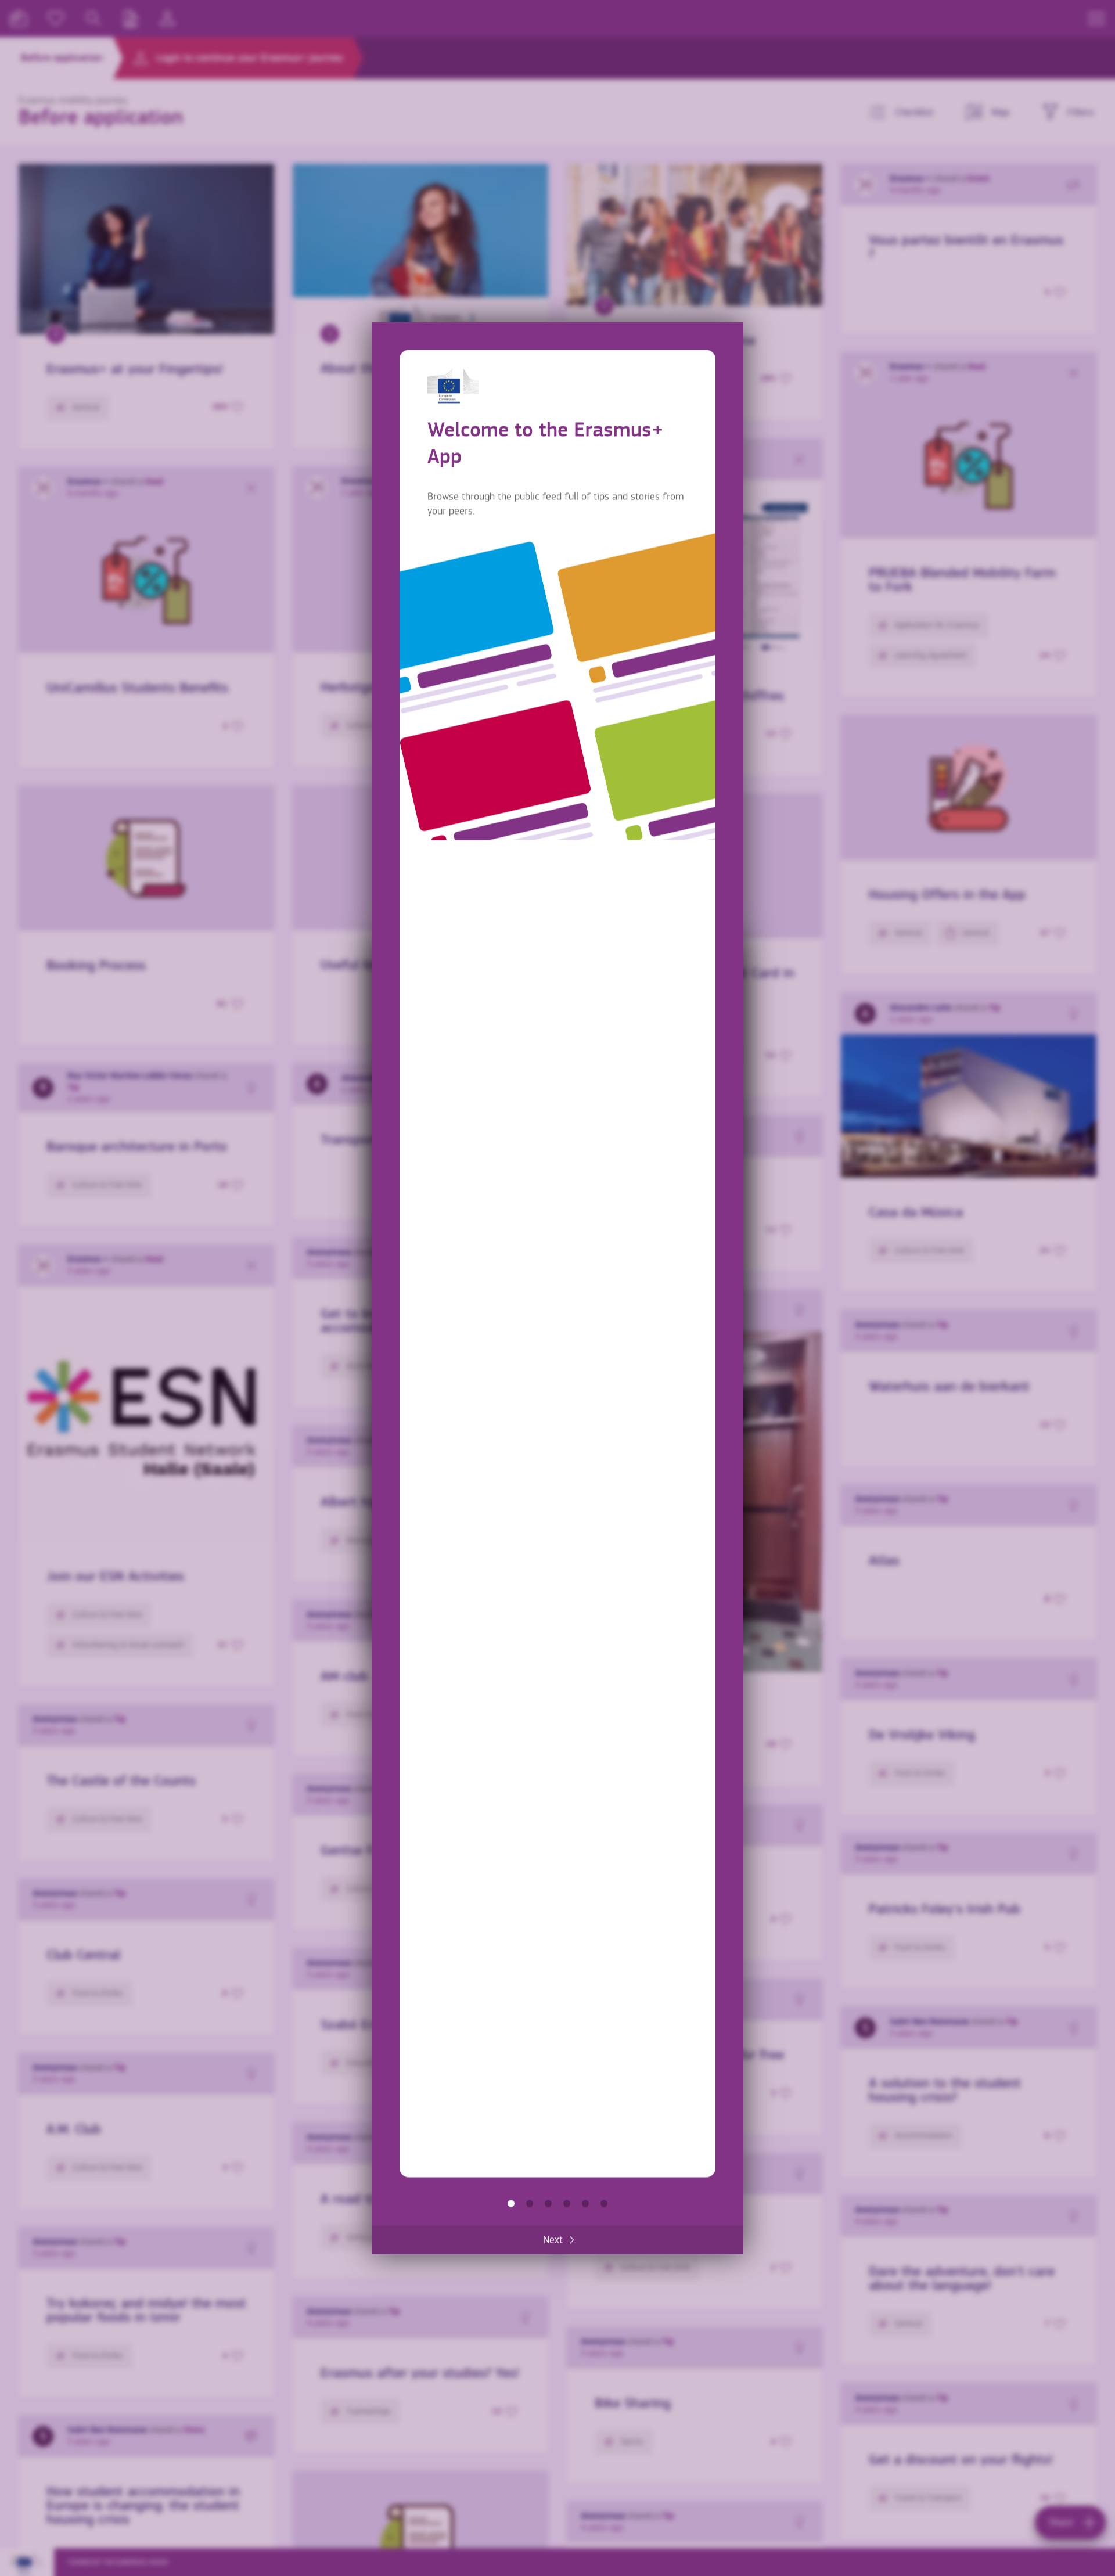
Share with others (548, 2204)
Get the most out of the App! (604, 2204)
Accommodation (585, 2204)
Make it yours (567, 2204)
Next (553, 2240)
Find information (530, 2204)
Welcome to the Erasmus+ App (511, 2204)
